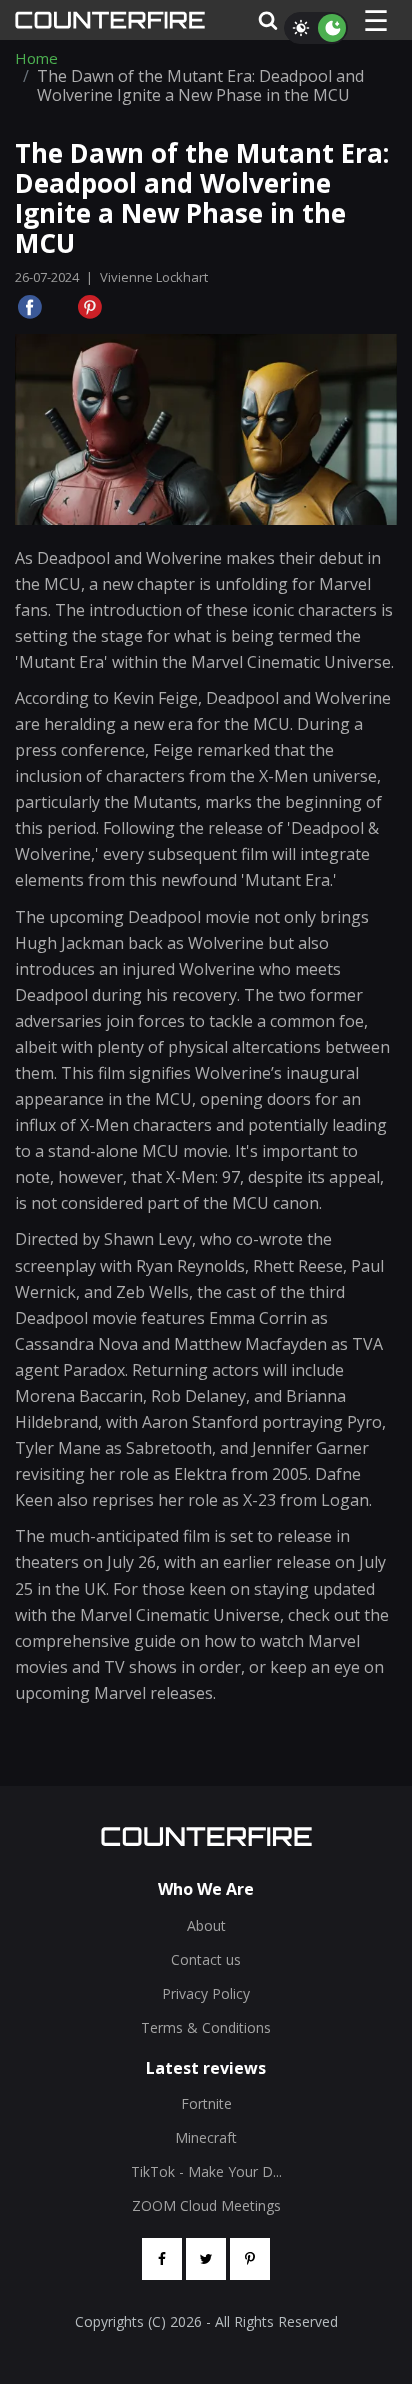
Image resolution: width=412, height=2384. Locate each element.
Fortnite (206, 2103)
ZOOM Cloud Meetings (206, 2205)
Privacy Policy (206, 1993)
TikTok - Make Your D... (206, 2171)
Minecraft (206, 2137)
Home (36, 58)
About (206, 1925)
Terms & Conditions (206, 2027)
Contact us (206, 1959)
